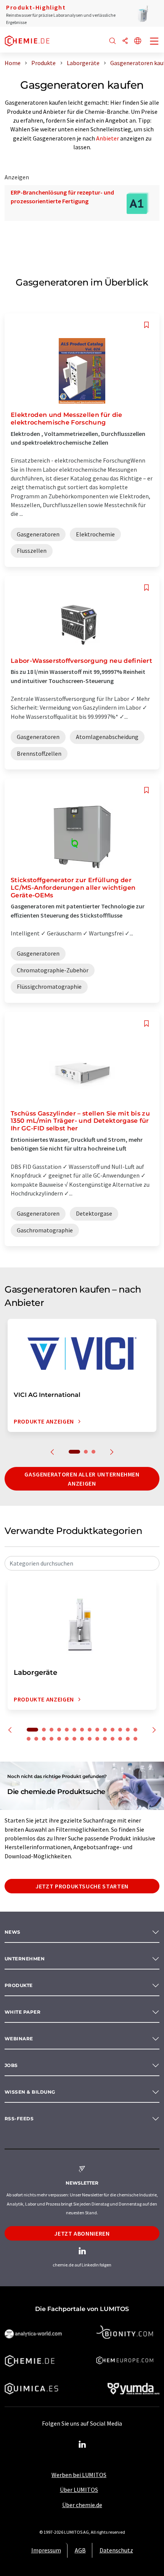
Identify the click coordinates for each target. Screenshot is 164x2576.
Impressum (46, 2550)
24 (97, 1739)
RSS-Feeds (19, 2119)
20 (67, 1739)
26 (113, 1739)
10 (105, 1730)
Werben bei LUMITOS (79, 2475)
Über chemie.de (82, 2505)
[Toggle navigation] (154, 42)
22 (82, 1739)
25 (105, 1739)
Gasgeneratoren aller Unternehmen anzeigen (82, 1479)
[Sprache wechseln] (138, 41)
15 (29, 1739)
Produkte (19, 1985)
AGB (80, 2550)
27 (120, 1739)
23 (90, 1739)
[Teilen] (125, 41)
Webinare (19, 2039)
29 (135, 1739)
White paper (23, 2012)
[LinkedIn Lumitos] (82, 2445)
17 (44, 1739)
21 (74, 1739)
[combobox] (82, 1563)
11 (113, 1730)
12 (120, 1730)
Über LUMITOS (79, 2490)
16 (36, 1739)
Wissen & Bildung (30, 2092)
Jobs (11, 2065)
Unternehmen (25, 1959)
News (13, 1932)
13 (128, 1730)
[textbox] (82, 1563)
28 (128, 1739)
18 (51, 1739)
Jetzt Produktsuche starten (82, 1886)
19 (59, 1739)
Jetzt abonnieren (82, 2233)
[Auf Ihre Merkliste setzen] (146, 325)
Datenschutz (116, 2550)
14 (135, 1730)
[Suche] (113, 41)
